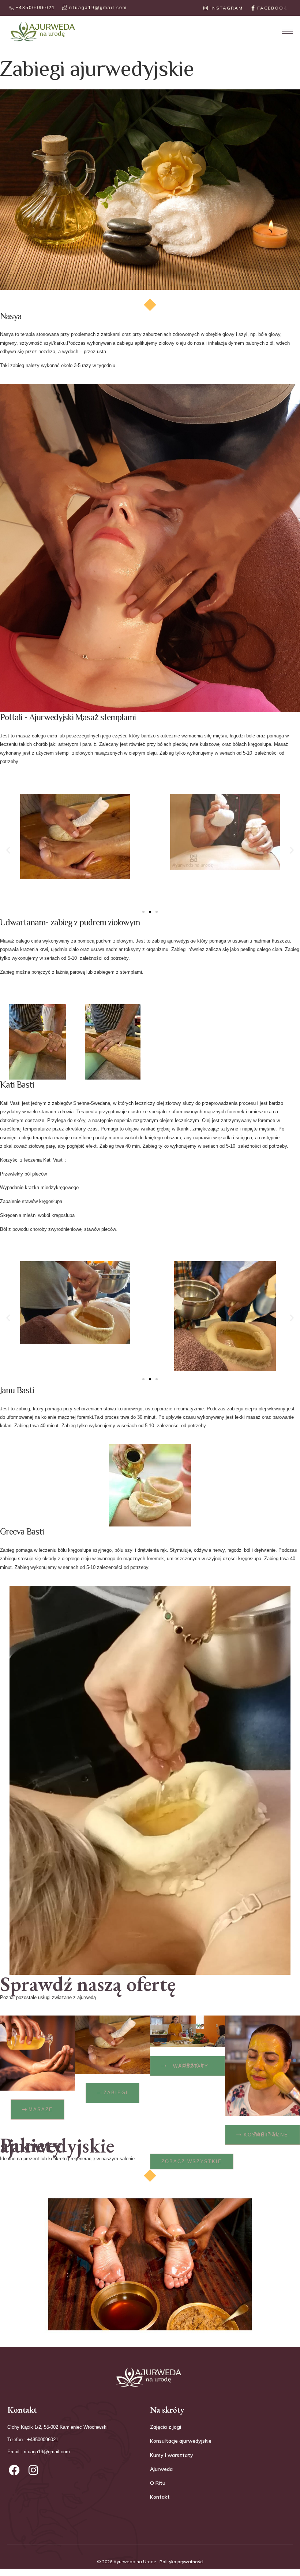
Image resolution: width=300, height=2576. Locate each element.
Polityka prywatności (181, 2562)
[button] (8, 850)
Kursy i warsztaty (172, 2455)
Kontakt (160, 2497)
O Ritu (158, 2483)
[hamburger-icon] (284, 32)
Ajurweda (161, 2469)
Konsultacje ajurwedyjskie (181, 2441)
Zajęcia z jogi (166, 2427)
